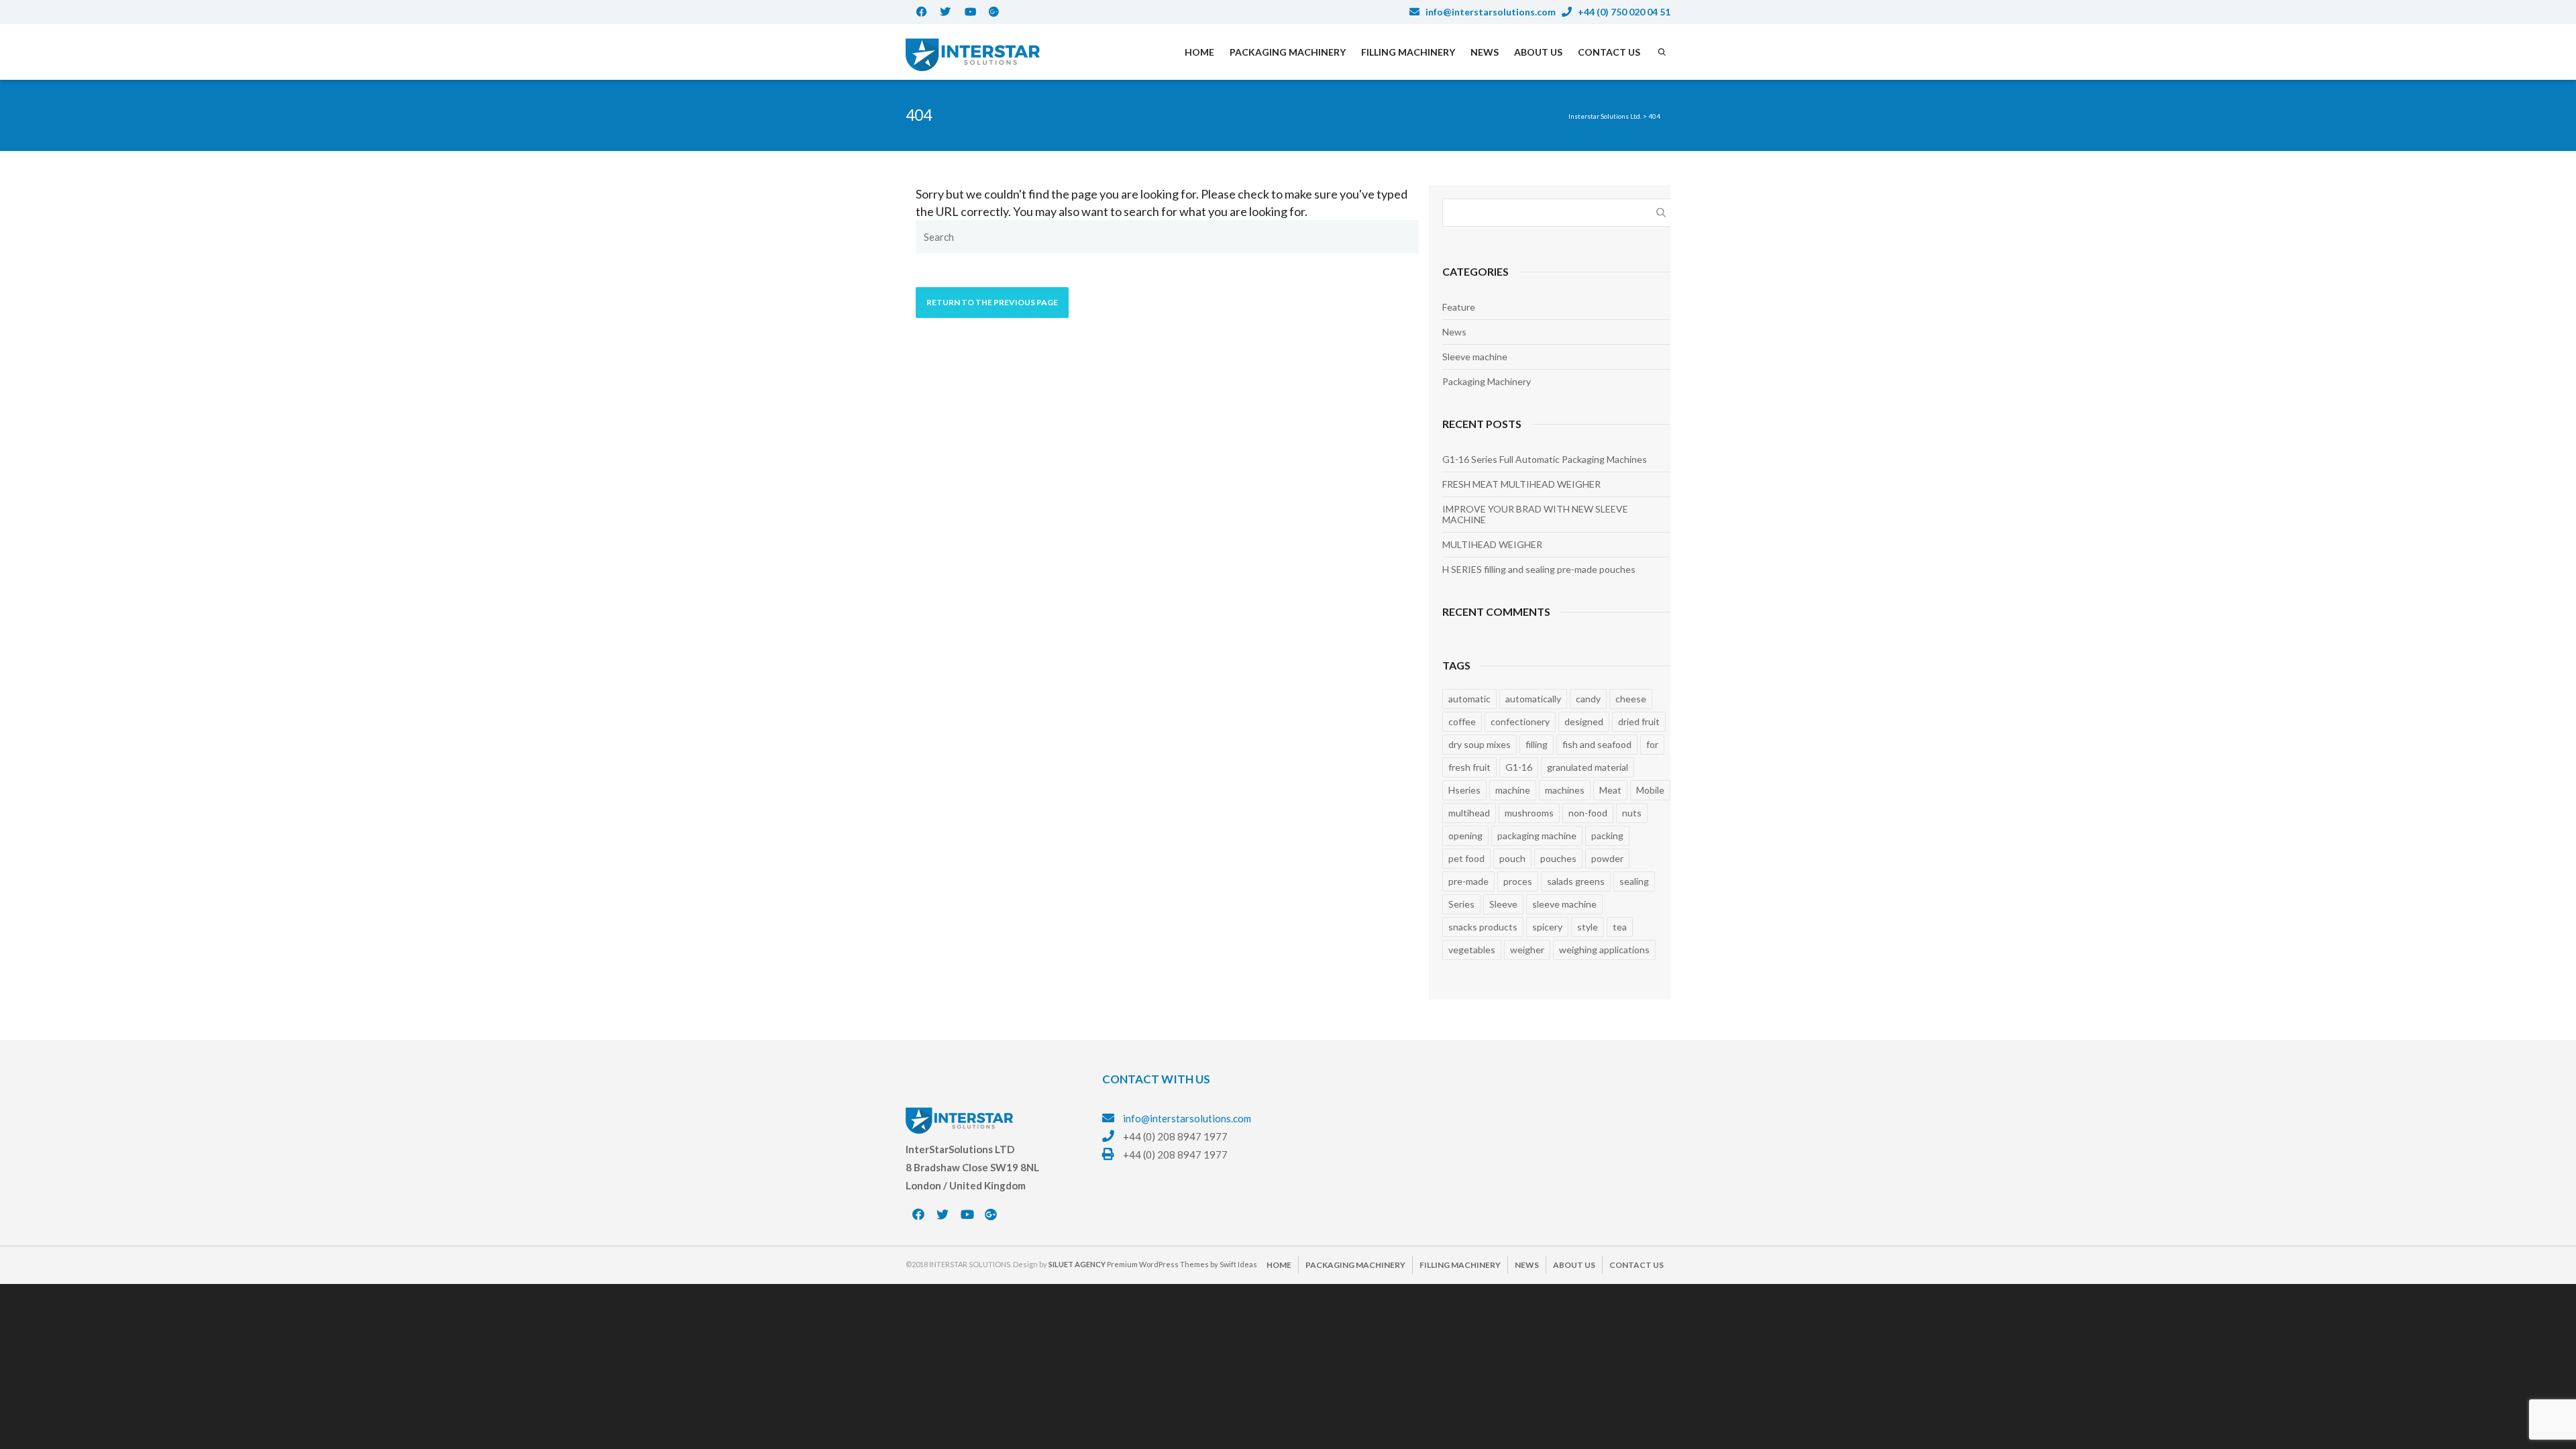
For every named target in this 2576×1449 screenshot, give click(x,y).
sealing (1634, 881)
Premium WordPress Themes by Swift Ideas (1182, 1264)
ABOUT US (1538, 52)
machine (1513, 790)
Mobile (1650, 790)
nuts (1632, 813)
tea (1620, 927)
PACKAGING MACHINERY (1288, 52)
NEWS (1485, 52)
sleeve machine (1564, 904)
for (1652, 744)
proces (1518, 881)
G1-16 (1519, 767)
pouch (1512, 858)
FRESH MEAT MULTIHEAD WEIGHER (1521, 484)
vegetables (1472, 950)
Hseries (1464, 790)
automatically (1533, 699)
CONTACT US (1609, 52)
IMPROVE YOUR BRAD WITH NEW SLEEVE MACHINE (1535, 514)
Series (1461, 904)
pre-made (1468, 881)
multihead (1469, 813)
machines (1565, 790)
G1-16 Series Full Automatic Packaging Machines (1545, 459)
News (1454, 332)
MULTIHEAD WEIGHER (1492, 544)
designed (1584, 721)
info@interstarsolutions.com (1490, 12)
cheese (1631, 699)
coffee (1462, 721)
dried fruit (1639, 721)
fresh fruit (1469, 767)
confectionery (1520, 721)
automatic (1469, 699)
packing (1607, 836)
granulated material (1588, 767)
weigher (1527, 950)
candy (1588, 699)
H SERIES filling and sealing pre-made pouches (1539, 569)
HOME (1199, 52)
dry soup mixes (1480, 744)
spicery (1547, 927)
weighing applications (1604, 950)
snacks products (1483, 927)
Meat (1610, 790)
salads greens (1576, 881)
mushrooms (1529, 813)
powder (1607, 858)
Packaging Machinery (1487, 381)
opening (1465, 836)
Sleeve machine (1475, 357)
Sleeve (1503, 904)
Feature (1459, 307)
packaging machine (1537, 836)
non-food (1588, 813)
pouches (1558, 858)
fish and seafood (1597, 744)
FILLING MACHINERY (1408, 52)
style (1588, 927)
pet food (1466, 858)
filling (1537, 744)
